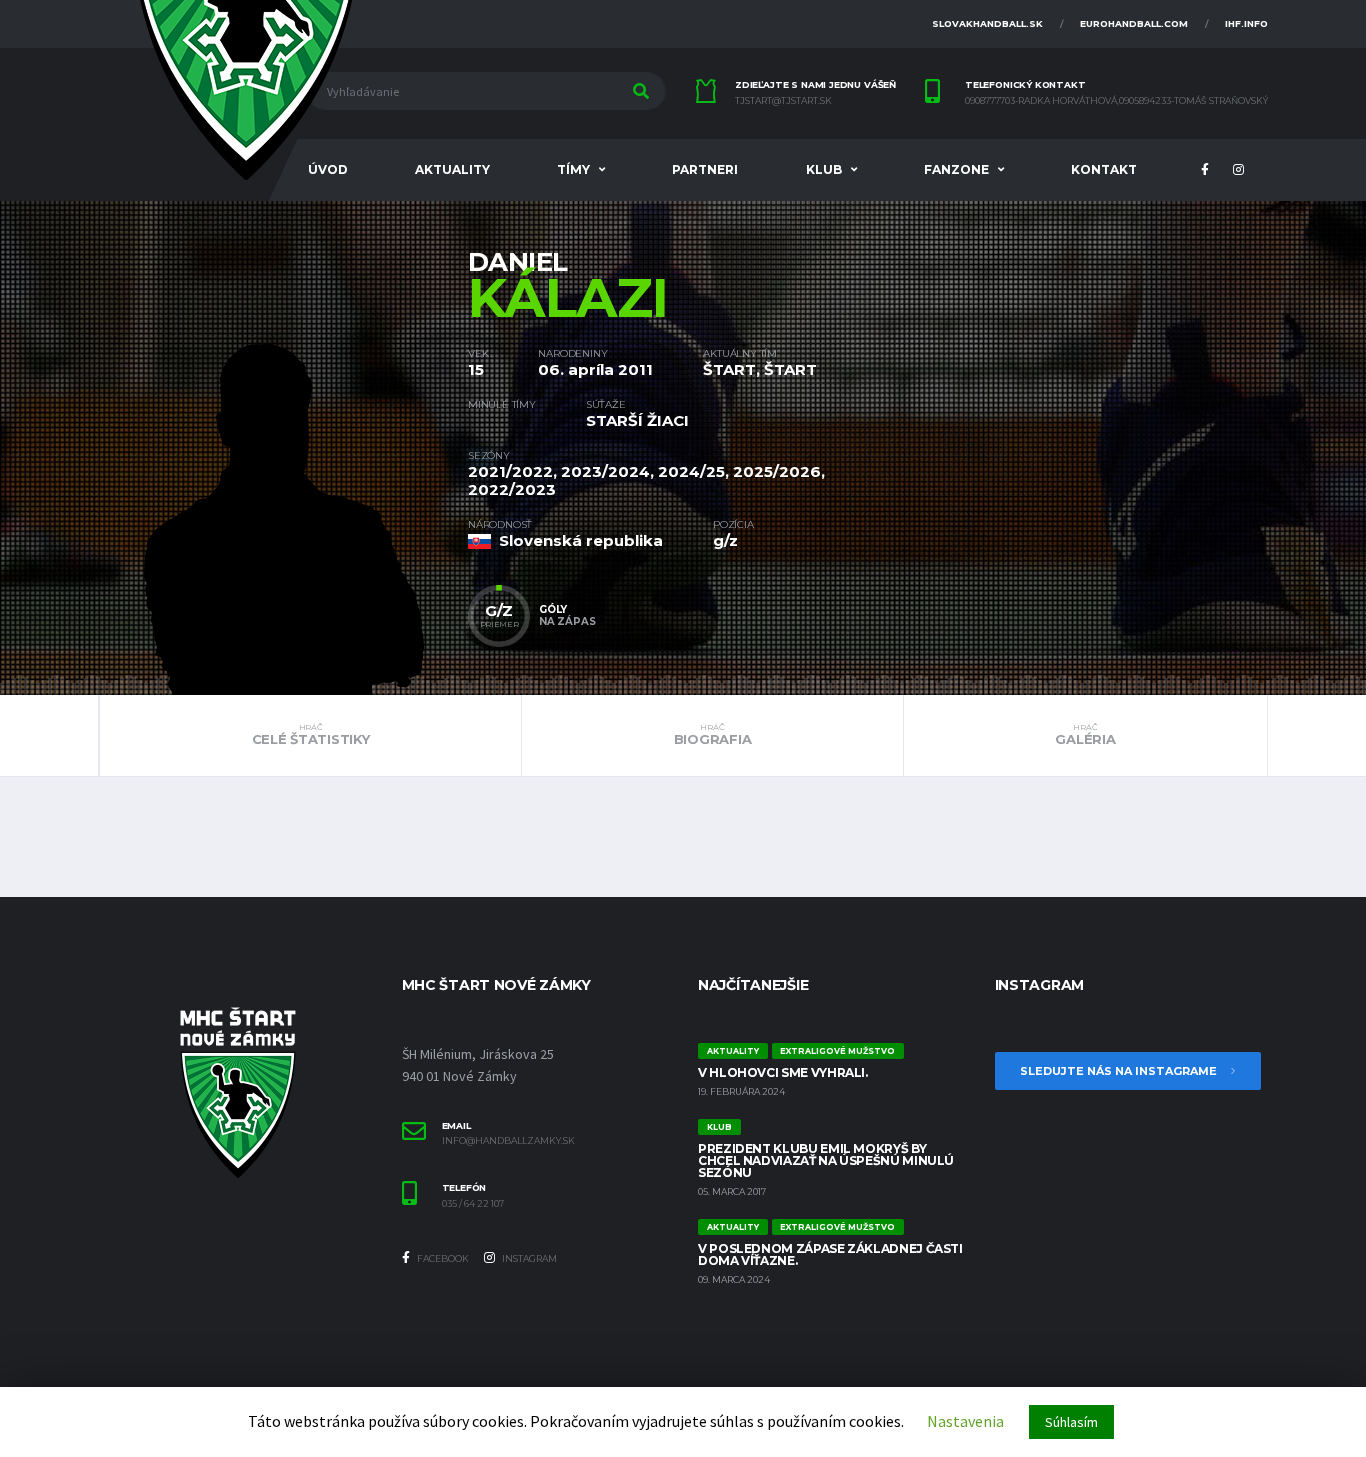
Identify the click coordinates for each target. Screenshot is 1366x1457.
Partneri (705, 169)
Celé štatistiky (311, 735)
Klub (824, 169)
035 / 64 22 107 (473, 1204)
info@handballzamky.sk (508, 1141)
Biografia (713, 735)
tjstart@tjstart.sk (783, 101)
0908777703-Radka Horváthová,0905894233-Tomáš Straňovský (1116, 101)
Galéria (1085, 735)
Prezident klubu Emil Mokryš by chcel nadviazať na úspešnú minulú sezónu (826, 1160)
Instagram (528, 1258)
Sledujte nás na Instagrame (1120, 1071)
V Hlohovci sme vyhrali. (783, 1072)
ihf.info (1246, 23)
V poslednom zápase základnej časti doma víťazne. (830, 1254)
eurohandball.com (1134, 23)
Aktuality (452, 169)
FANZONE (956, 169)
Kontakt (1104, 169)
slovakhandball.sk (987, 23)
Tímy (573, 169)
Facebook (442, 1258)
